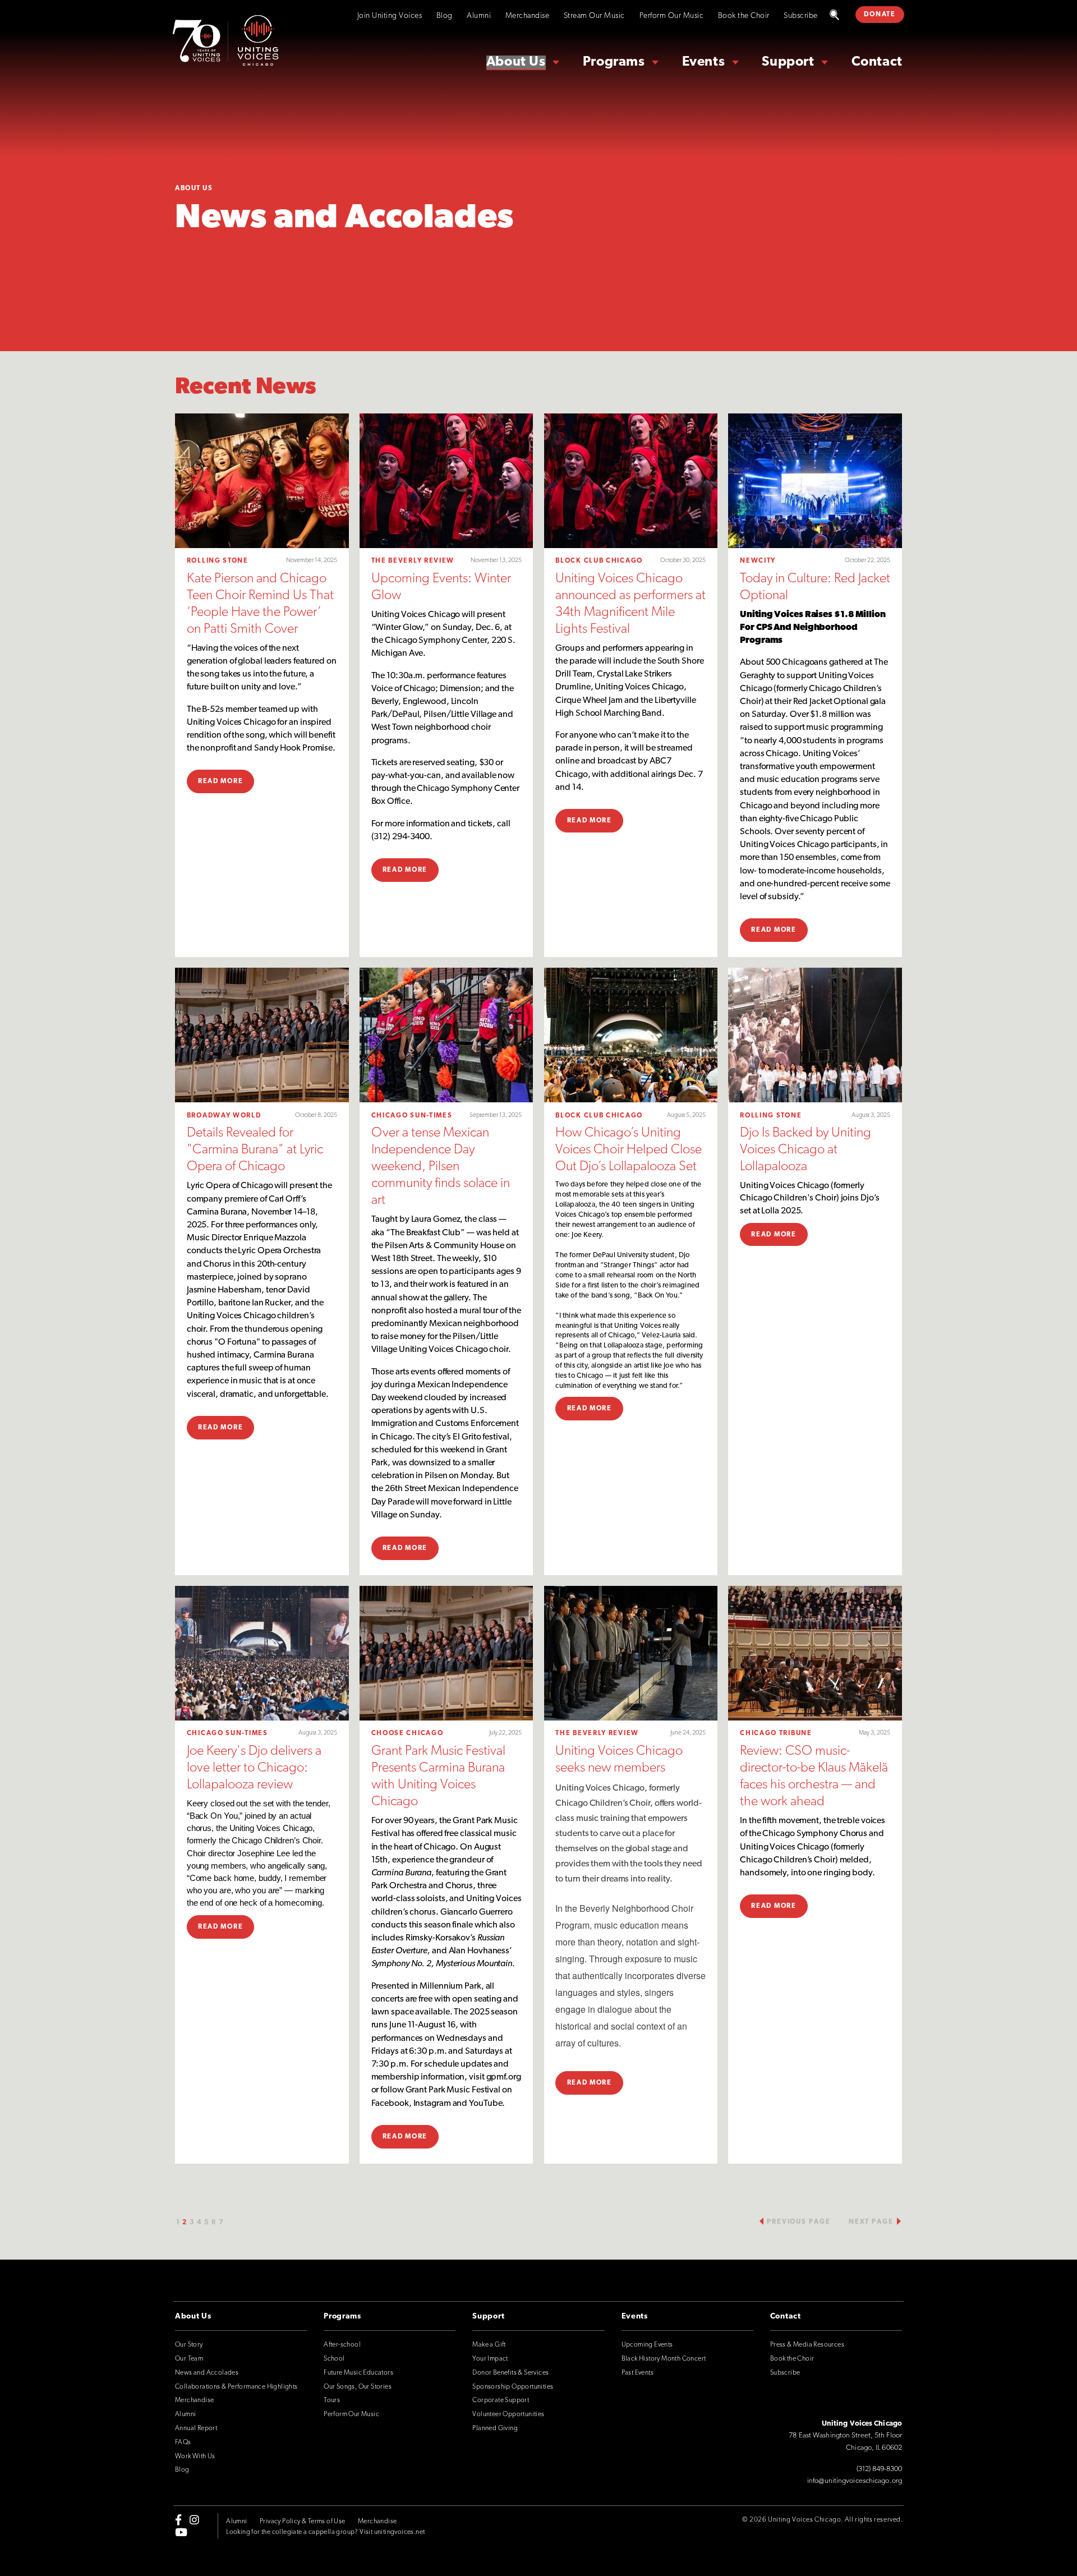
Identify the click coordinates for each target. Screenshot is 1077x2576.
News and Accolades (207, 2373)
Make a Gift (489, 2345)
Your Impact (490, 2359)
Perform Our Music (672, 16)
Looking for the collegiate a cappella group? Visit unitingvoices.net (325, 2532)
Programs (614, 62)
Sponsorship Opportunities (513, 2387)
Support (788, 62)
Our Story (189, 2345)
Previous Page (798, 2222)
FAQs (183, 2442)
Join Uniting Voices (390, 16)
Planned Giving (495, 2428)
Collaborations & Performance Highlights (236, 2387)
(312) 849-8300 (879, 2469)
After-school (342, 2345)
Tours (332, 2400)
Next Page (871, 2222)
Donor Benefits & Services (510, 2373)
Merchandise (528, 16)
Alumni (479, 16)
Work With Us (195, 2457)
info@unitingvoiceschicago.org (855, 2481)
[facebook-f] (178, 2519)
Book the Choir (744, 16)
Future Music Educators (358, 2373)
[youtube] (181, 2532)
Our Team (189, 2359)
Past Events (638, 2373)
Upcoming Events (647, 2345)
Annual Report (196, 2428)
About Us (516, 62)
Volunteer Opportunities (508, 2414)
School (334, 2359)
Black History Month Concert (664, 2359)
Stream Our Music (594, 16)
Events (704, 62)
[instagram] (194, 2519)
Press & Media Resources (807, 2345)
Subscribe (801, 16)
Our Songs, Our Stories (358, 2387)
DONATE (880, 15)
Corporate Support (501, 2400)
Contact (877, 62)
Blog (445, 16)
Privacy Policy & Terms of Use (303, 2522)
